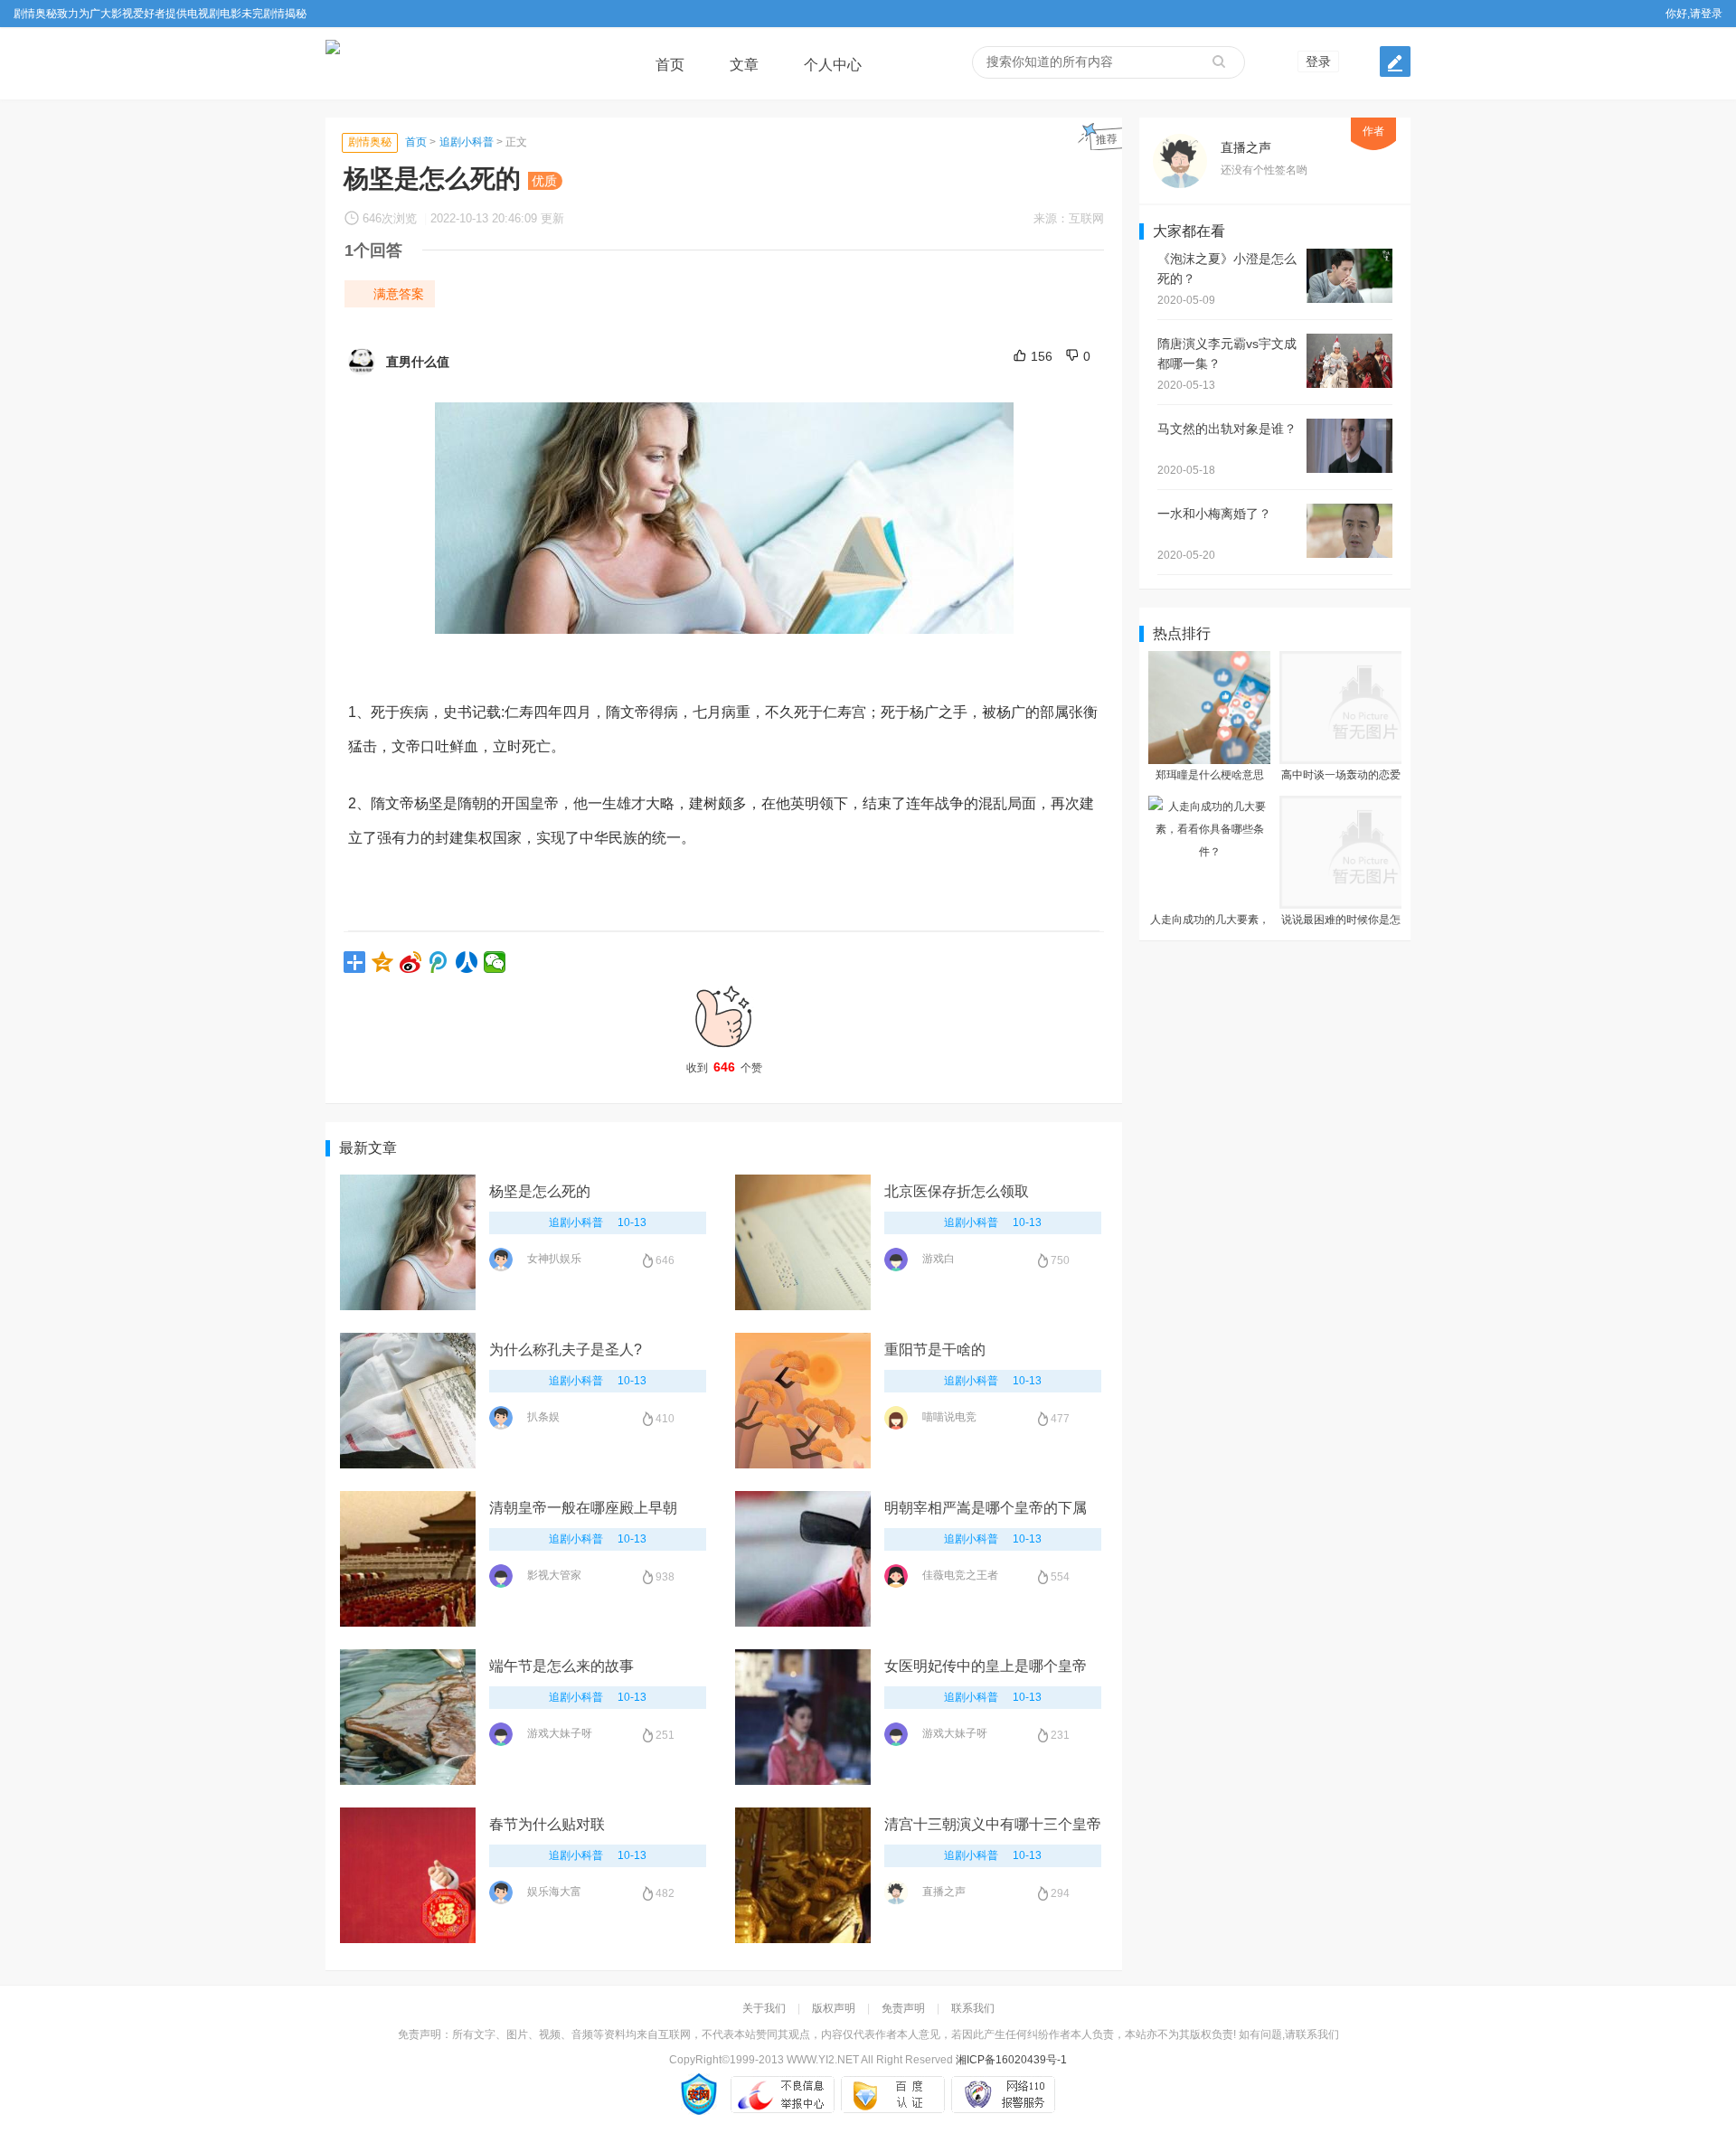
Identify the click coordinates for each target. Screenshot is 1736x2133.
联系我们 (973, 2008)
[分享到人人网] (467, 962)
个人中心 (833, 65)
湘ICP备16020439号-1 (1011, 2060)
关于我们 (764, 2008)
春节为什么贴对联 (547, 1824)
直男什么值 (418, 362)
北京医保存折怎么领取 (957, 1191)
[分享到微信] (495, 962)
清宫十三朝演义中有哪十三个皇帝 (993, 1824)
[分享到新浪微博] (411, 962)
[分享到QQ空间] (383, 962)
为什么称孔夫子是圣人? (566, 1350)
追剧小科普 (467, 142)
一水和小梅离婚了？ (1214, 514)
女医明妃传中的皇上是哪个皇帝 (986, 1666)
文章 (744, 65)
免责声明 (903, 2008)
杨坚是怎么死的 (540, 1191)
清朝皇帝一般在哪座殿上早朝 (583, 1508)
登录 (1318, 61)
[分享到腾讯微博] (439, 962)
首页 (670, 65)
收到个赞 (724, 1067)
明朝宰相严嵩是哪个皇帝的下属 (986, 1508)
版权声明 (834, 2008)
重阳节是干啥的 (935, 1350)
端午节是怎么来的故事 (561, 1666)
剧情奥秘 (370, 142)
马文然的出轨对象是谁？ (1227, 429)
